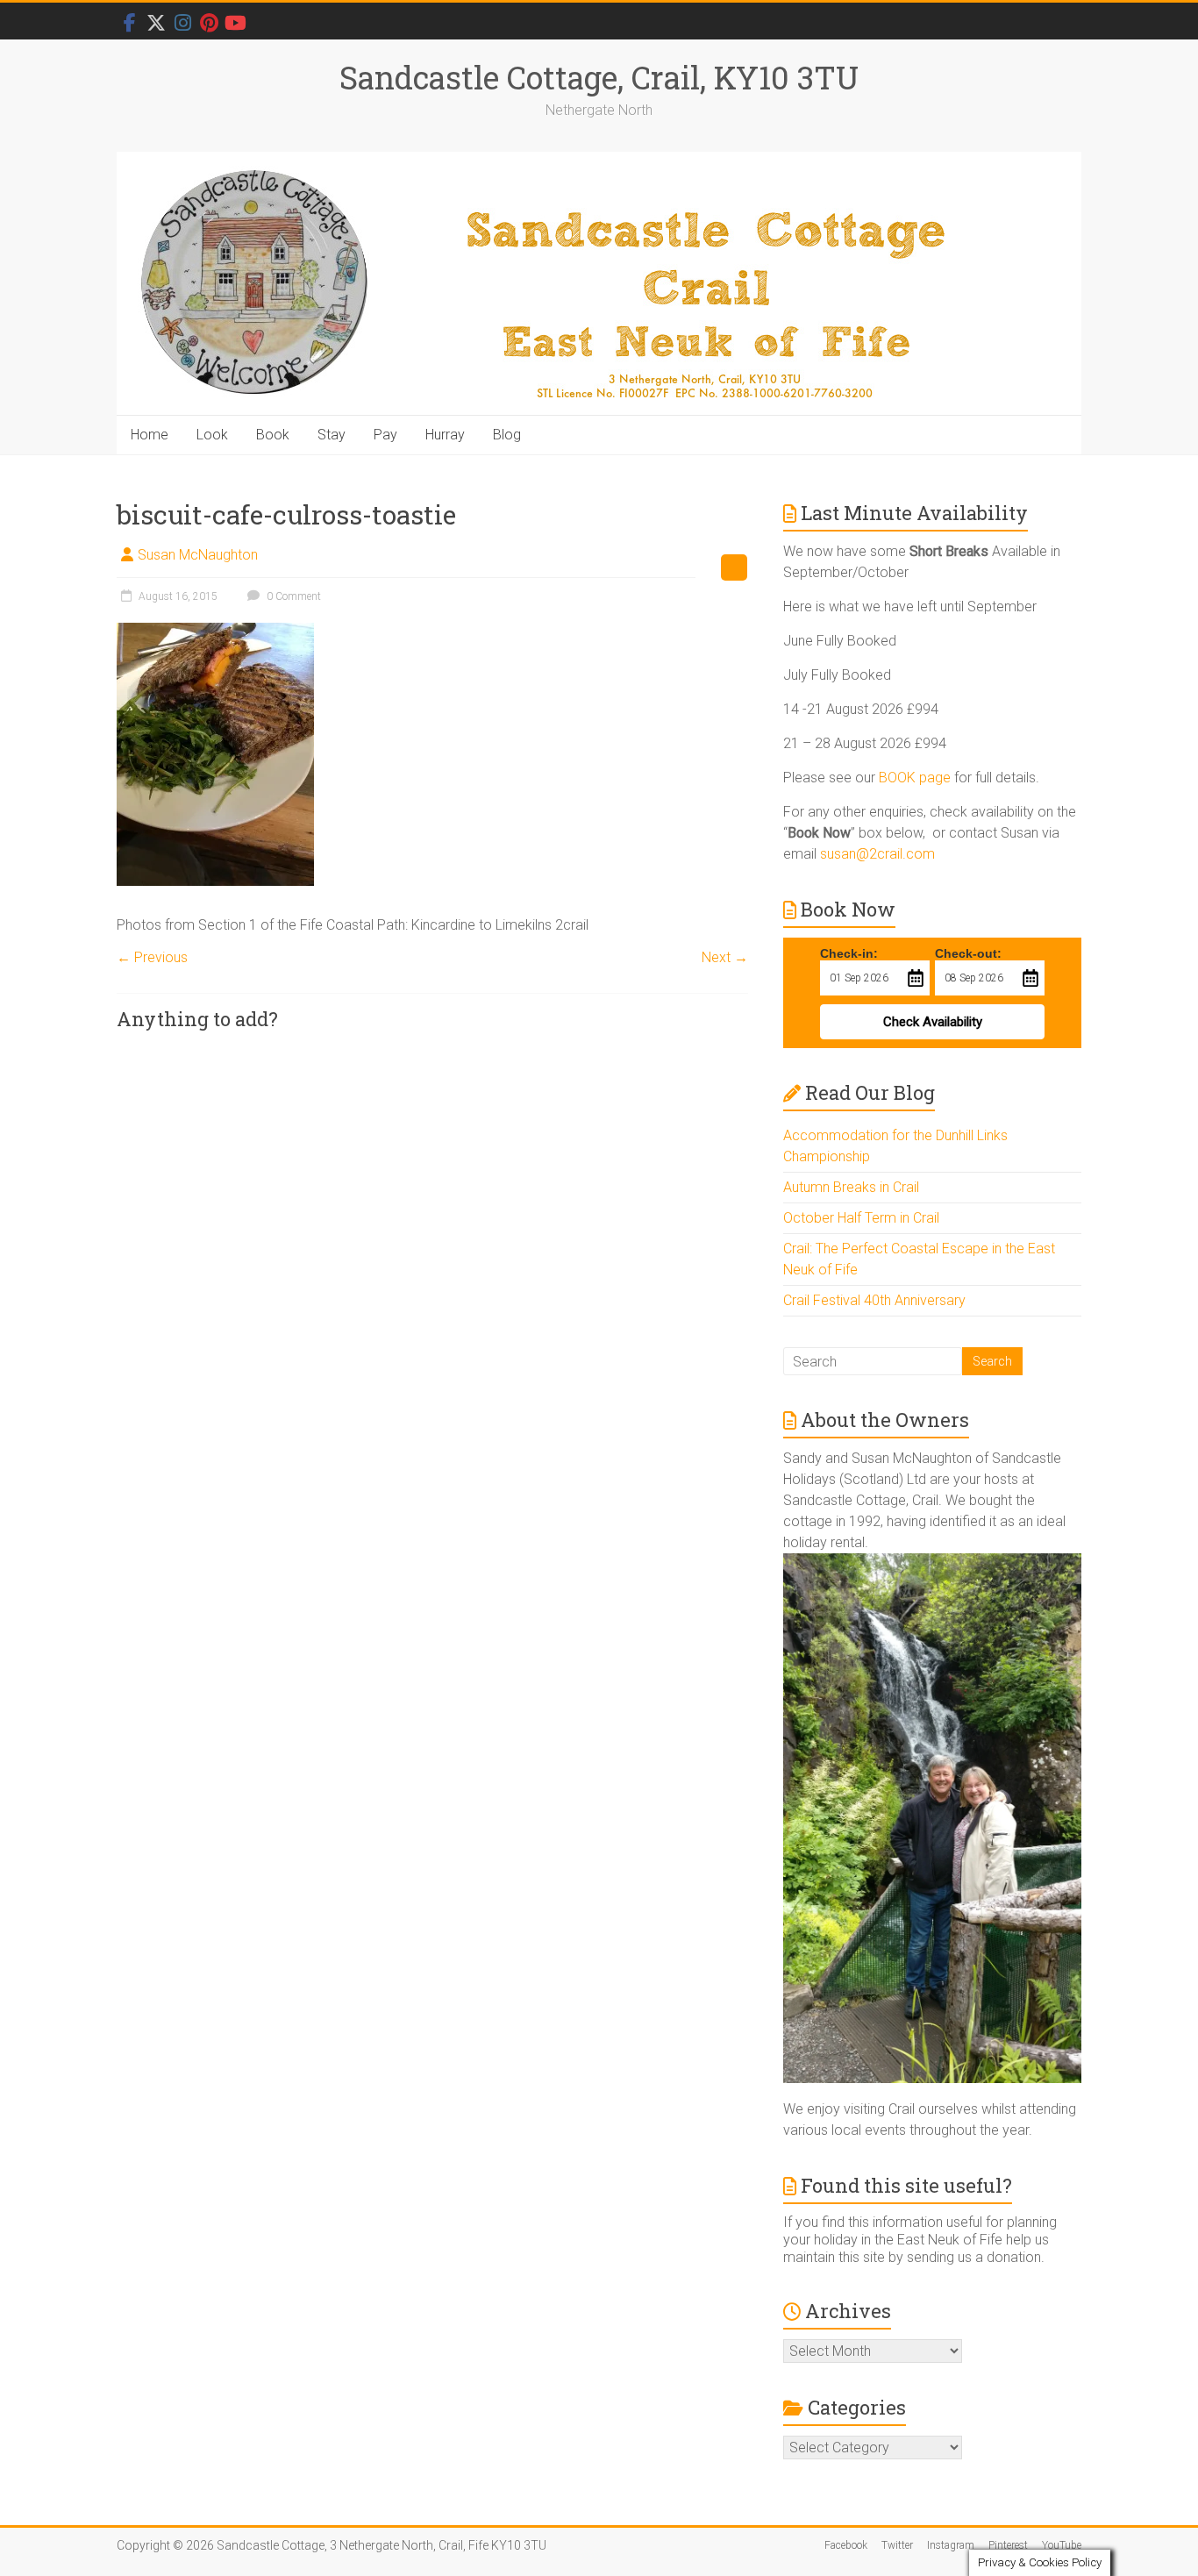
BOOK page (915, 778)
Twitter (897, 2545)
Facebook (846, 2545)
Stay (332, 435)
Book (273, 435)
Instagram (951, 2545)
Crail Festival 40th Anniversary (874, 1300)
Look (212, 435)
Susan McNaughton (198, 555)
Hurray (445, 435)
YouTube (1062, 2545)
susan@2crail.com (877, 854)
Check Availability (933, 1022)
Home (150, 435)
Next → (725, 957)
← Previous (152, 957)
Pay (385, 435)
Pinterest (1008, 2545)
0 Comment (292, 596)
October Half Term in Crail (861, 1218)
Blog (507, 435)
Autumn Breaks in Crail (851, 1187)
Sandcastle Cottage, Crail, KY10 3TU (599, 77)
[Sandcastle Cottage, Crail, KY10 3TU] (599, 284)
